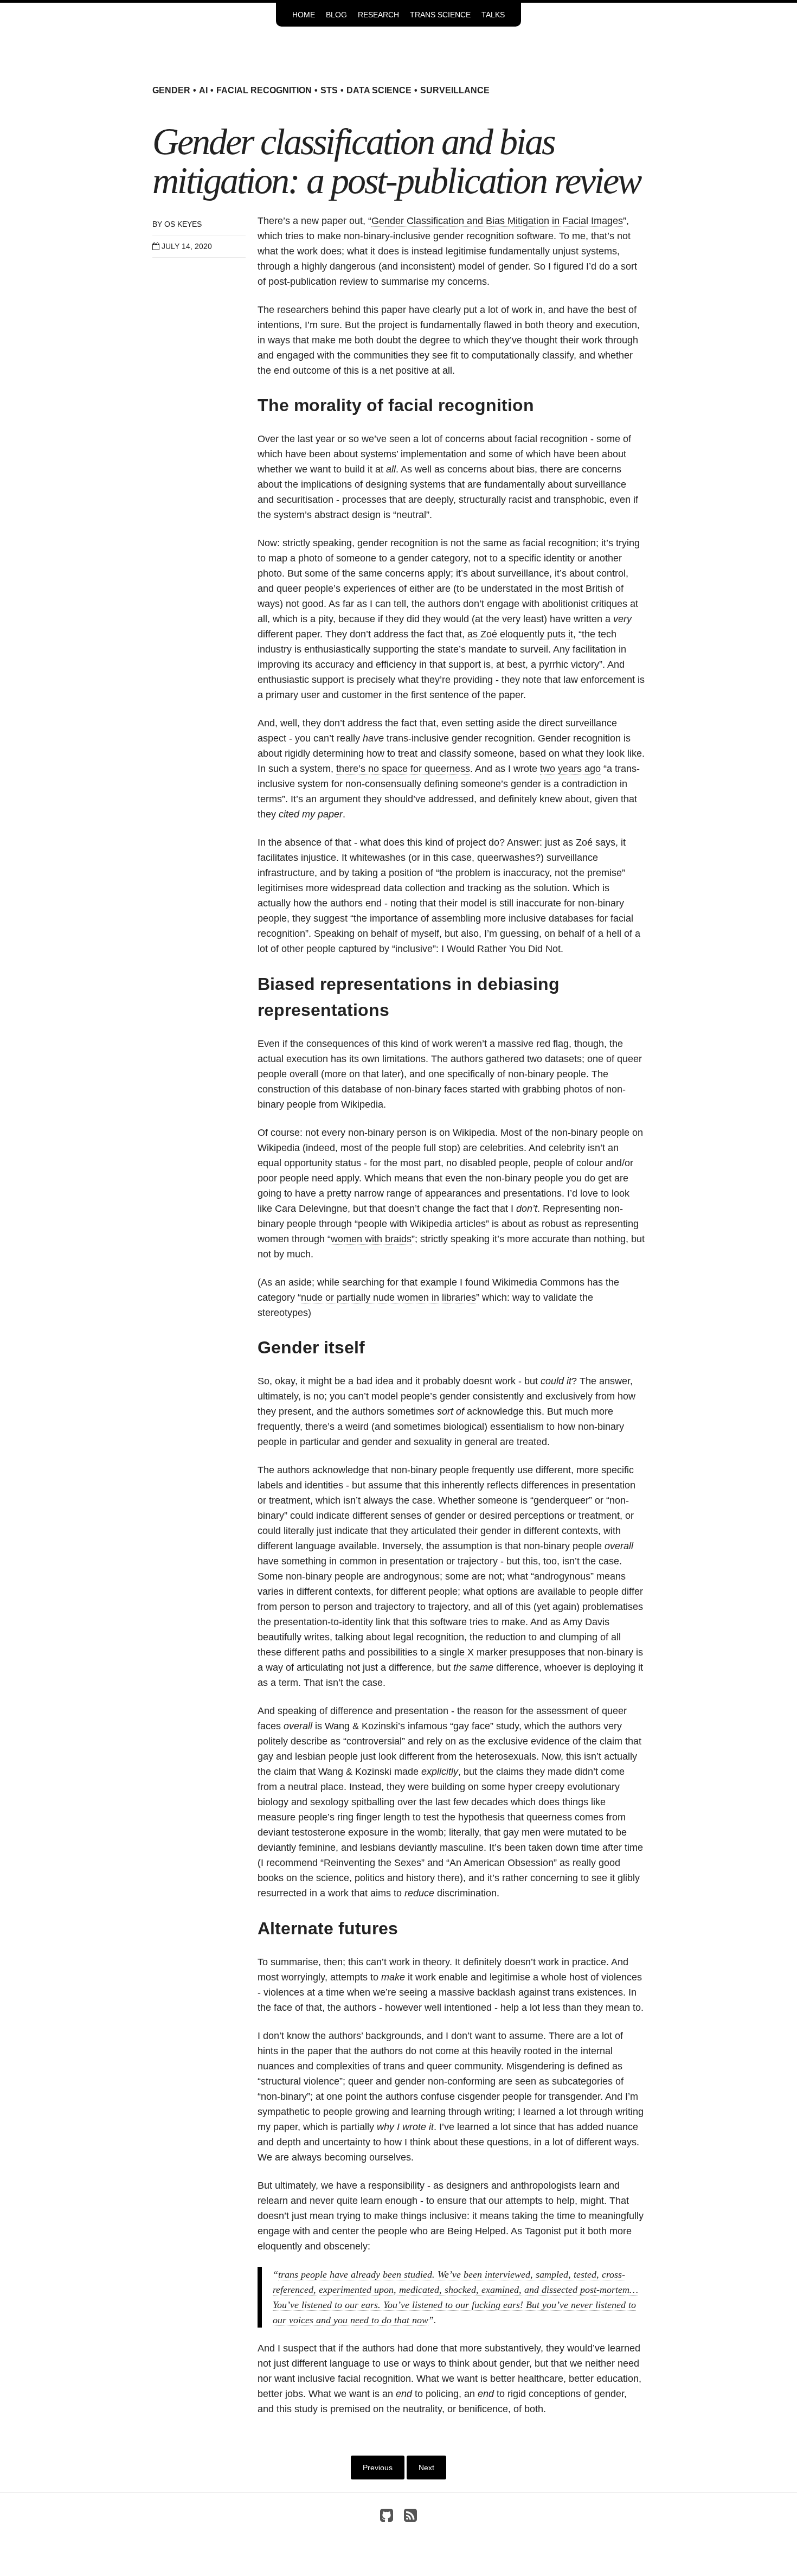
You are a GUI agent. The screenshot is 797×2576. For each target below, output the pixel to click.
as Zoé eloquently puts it (520, 634)
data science (379, 90)
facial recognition (264, 90)
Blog (336, 15)
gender (171, 90)
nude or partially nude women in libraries (388, 1297)
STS (329, 90)
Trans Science (440, 15)
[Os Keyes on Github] (387, 2518)
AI (203, 90)
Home (304, 15)
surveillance (455, 90)
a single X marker (469, 1652)
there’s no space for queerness (403, 769)
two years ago (570, 769)
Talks (493, 15)
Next (426, 2468)
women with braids (371, 1239)
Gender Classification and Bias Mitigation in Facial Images (497, 221)
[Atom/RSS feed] (410, 2518)
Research (378, 15)
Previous (378, 2468)
